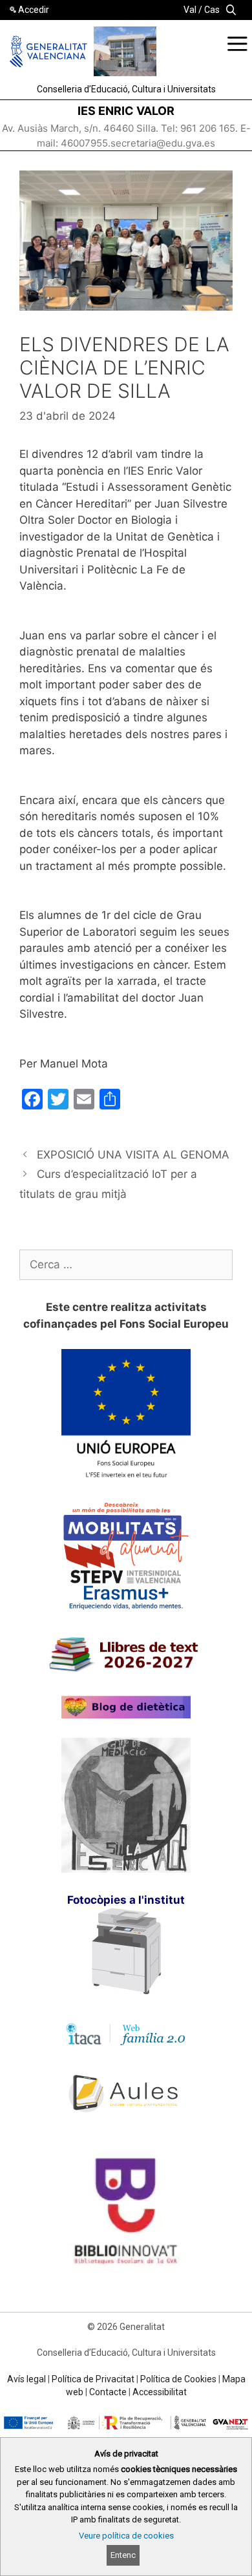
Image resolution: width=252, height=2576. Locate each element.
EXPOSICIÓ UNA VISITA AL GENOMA (133, 1155)
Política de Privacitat (93, 2379)
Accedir (34, 10)
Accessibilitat (160, 2392)
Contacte (108, 2392)
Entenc (123, 2555)
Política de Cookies (178, 2379)
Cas (212, 10)
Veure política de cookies (126, 2536)
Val (190, 10)
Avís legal (26, 2379)
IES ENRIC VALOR (126, 111)
